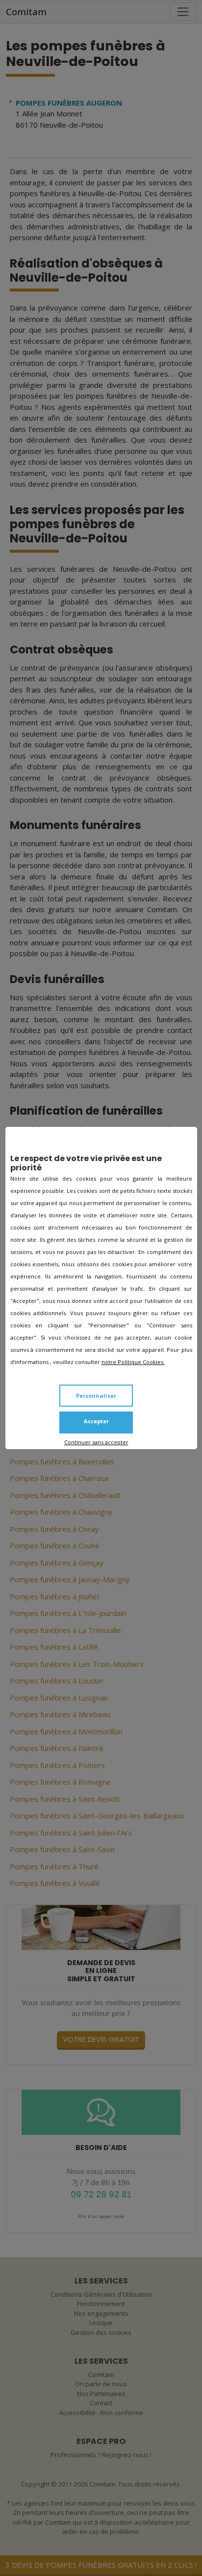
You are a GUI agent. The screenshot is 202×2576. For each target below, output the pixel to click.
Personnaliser (96, 1396)
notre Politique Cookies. (133, 1362)
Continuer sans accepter (96, 1442)
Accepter (96, 1421)
